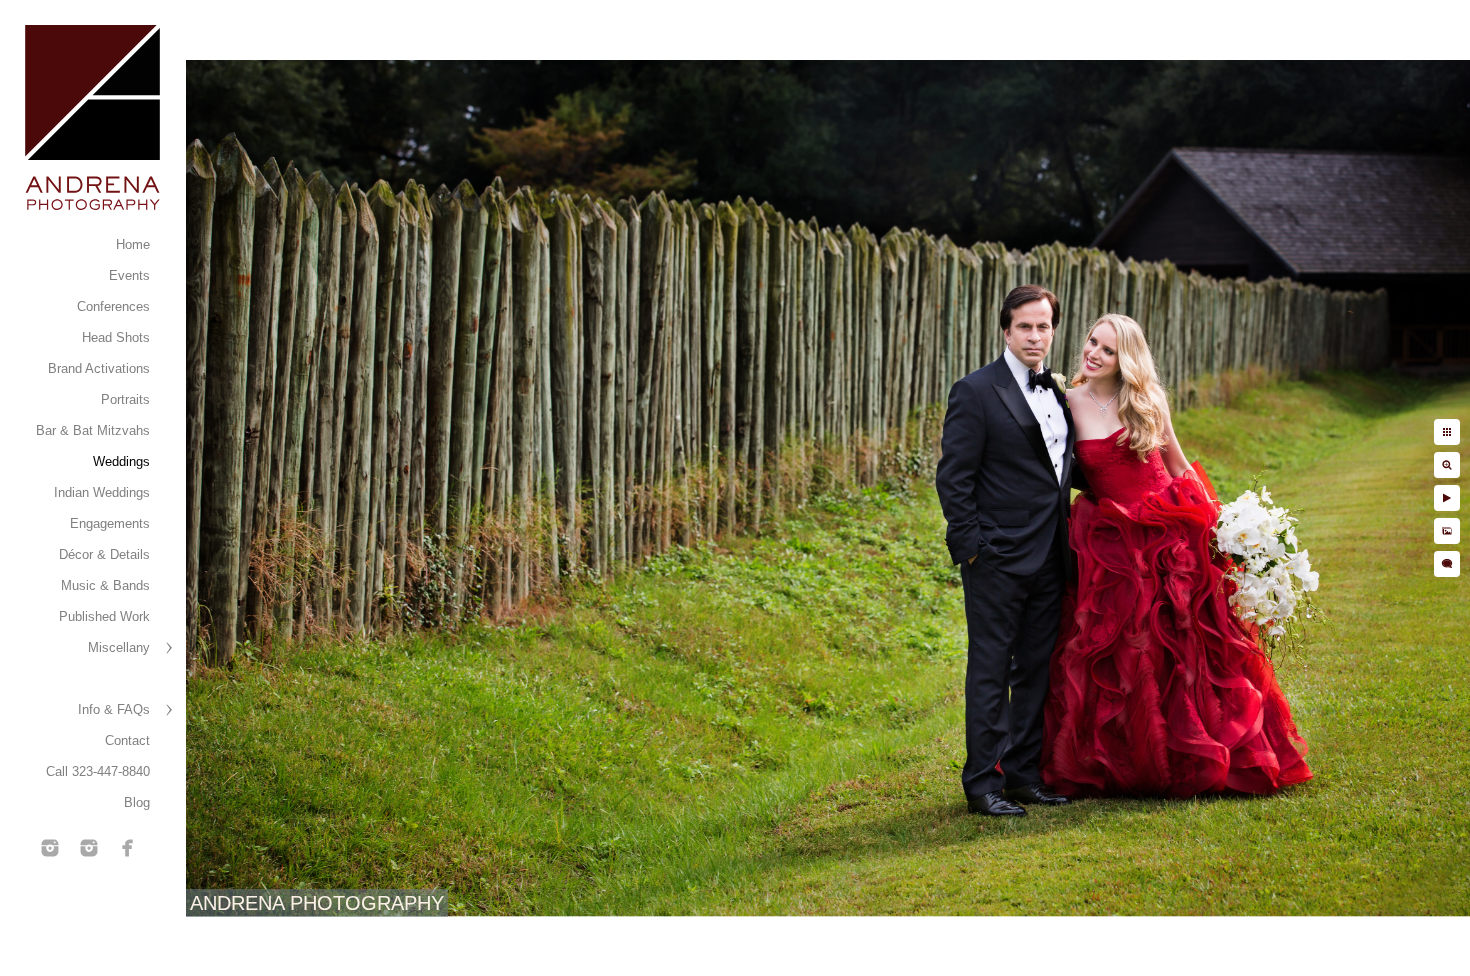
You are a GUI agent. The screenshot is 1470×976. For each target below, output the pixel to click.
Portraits (125, 399)
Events (129, 275)
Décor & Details (104, 554)
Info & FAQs (114, 709)
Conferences (113, 306)
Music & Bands (105, 585)
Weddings (121, 461)
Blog (137, 802)
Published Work (104, 616)
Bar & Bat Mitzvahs (93, 430)
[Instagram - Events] (50, 848)
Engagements (110, 523)
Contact (127, 740)
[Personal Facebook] (128, 848)
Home (133, 244)
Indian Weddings (102, 492)
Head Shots (116, 337)
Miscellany (119, 647)
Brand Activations (99, 368)
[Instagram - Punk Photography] (89, 848)
